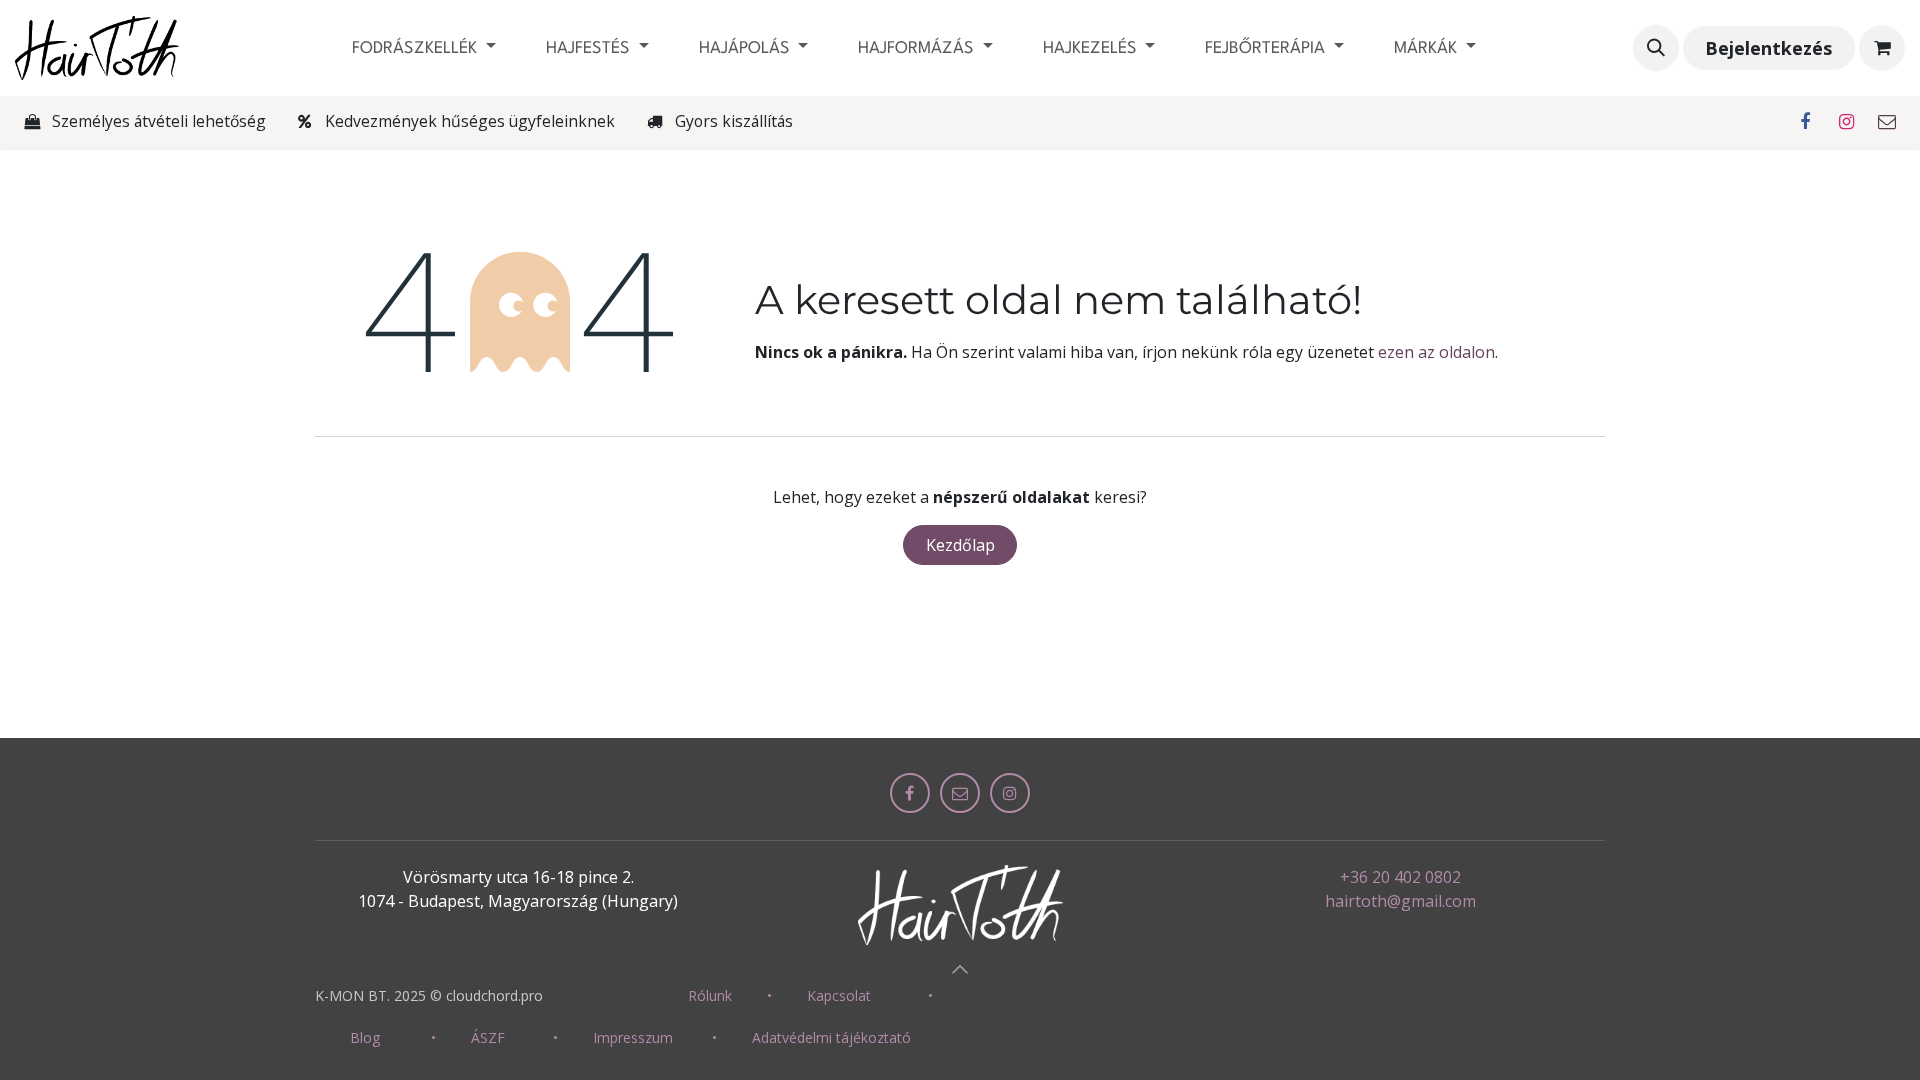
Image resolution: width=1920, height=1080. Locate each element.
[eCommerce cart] (1882, 48)
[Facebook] (1805, 122)
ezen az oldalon (1436, 352)
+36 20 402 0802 (1400, 877)
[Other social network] (1887, 122)
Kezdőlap (960, 545)
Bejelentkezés (1768, 48)
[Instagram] (1846, 122)
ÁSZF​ (488, 1037)
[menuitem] (424, 48)
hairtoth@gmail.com (1400, 901)
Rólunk (710, 995)
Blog (365, 1037)
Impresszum (633, 1037)
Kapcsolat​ (839, 995)
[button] (1656, 48)
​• (769, 995)
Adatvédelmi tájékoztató (831, 1037)
